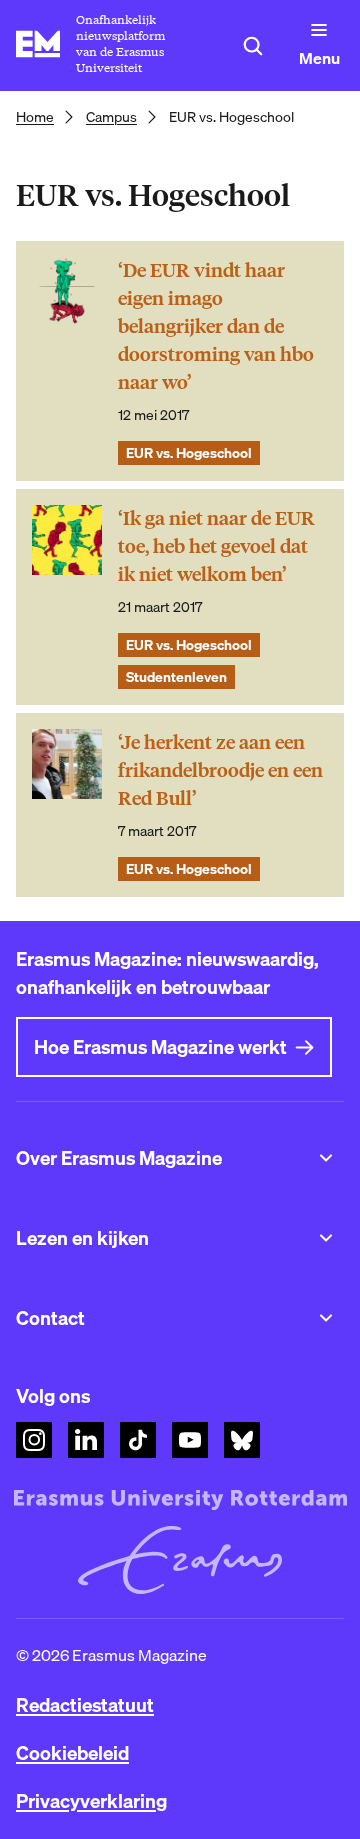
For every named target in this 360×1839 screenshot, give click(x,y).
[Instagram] (34, 1440)
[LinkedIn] (86, 1440)
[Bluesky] (242, 1440)
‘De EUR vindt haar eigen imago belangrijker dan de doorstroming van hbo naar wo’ (216, 326)
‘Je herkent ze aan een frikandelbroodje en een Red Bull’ (220, 770)
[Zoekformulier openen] (253, 46)
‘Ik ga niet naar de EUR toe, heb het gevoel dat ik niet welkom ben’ (216, 546)
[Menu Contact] (326, 1318)
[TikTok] (138, 1440)
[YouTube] (190, 1440)
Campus (111, 117)
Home (35, 117)
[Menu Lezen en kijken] (326, 1238)
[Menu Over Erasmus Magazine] (326, 1158)
